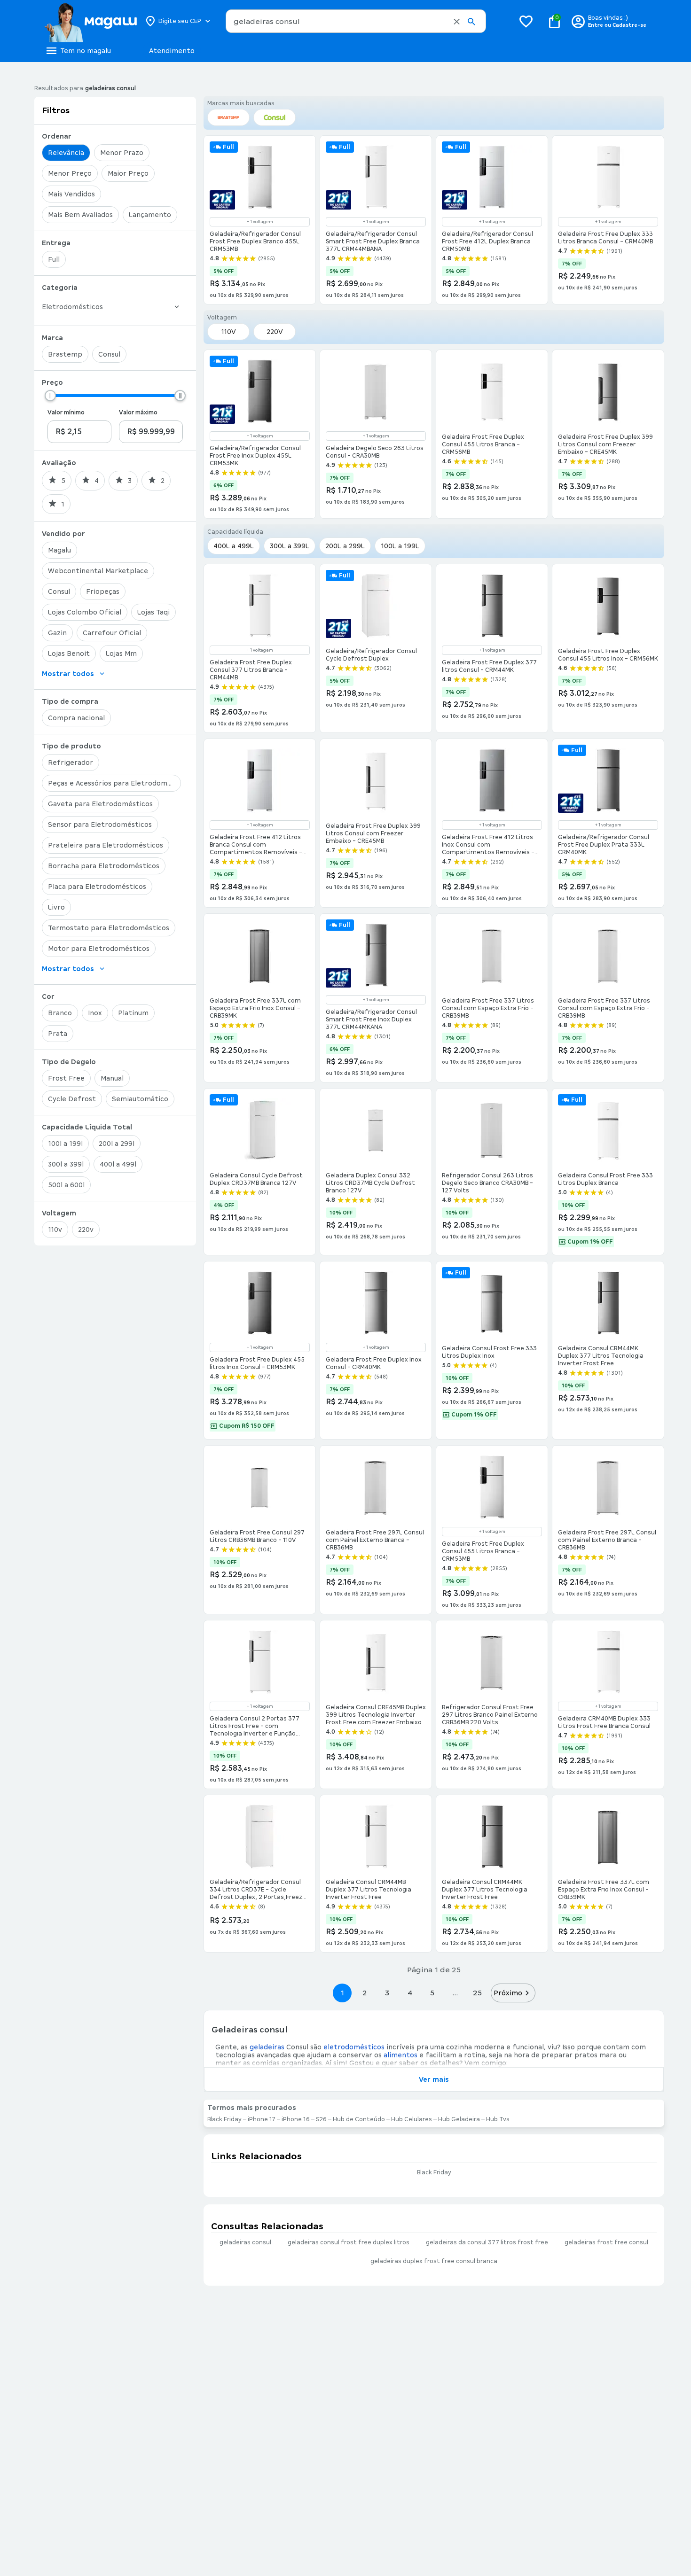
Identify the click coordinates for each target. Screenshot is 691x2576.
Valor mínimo (66, 412)
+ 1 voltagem (260, 222)
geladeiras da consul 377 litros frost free (487, 2242)
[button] (457, 22)
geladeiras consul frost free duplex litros (349, 2242)
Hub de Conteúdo (359, 2119)
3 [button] (387, 1993)
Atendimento (172, 51)
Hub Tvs (498, 2119)
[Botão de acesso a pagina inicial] (90, 21)
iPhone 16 (296, 2119)
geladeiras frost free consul (606, 2242)
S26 (321, 2119)
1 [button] (342, 1993)
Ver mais (434, 2079)
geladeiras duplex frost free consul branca (434, 2261)
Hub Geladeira (459, 2119)
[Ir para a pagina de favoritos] (526, 21)
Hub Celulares (412, 2119)
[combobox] (356, 21)
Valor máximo (138, 412)
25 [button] (477, 1993)
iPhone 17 (262, 2119)
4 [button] (410, 1993)
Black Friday (224, 2119)
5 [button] (432, 1993)
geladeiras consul (245, 2242)
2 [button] (365, 1993)
